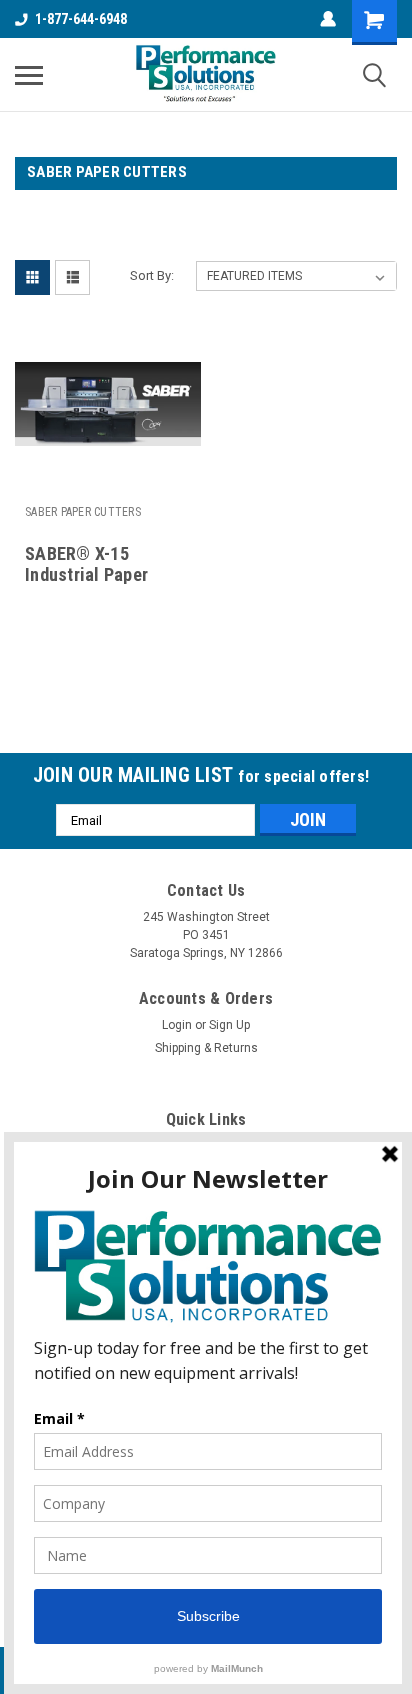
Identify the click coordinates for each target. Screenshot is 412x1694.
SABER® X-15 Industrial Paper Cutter (86, 574)
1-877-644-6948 (81, 19)
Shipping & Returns (206, 1048)
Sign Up (229, 1025)
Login (177, 1025)
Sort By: (152, 275)
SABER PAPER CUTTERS (83, 512)
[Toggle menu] (29, 75)
